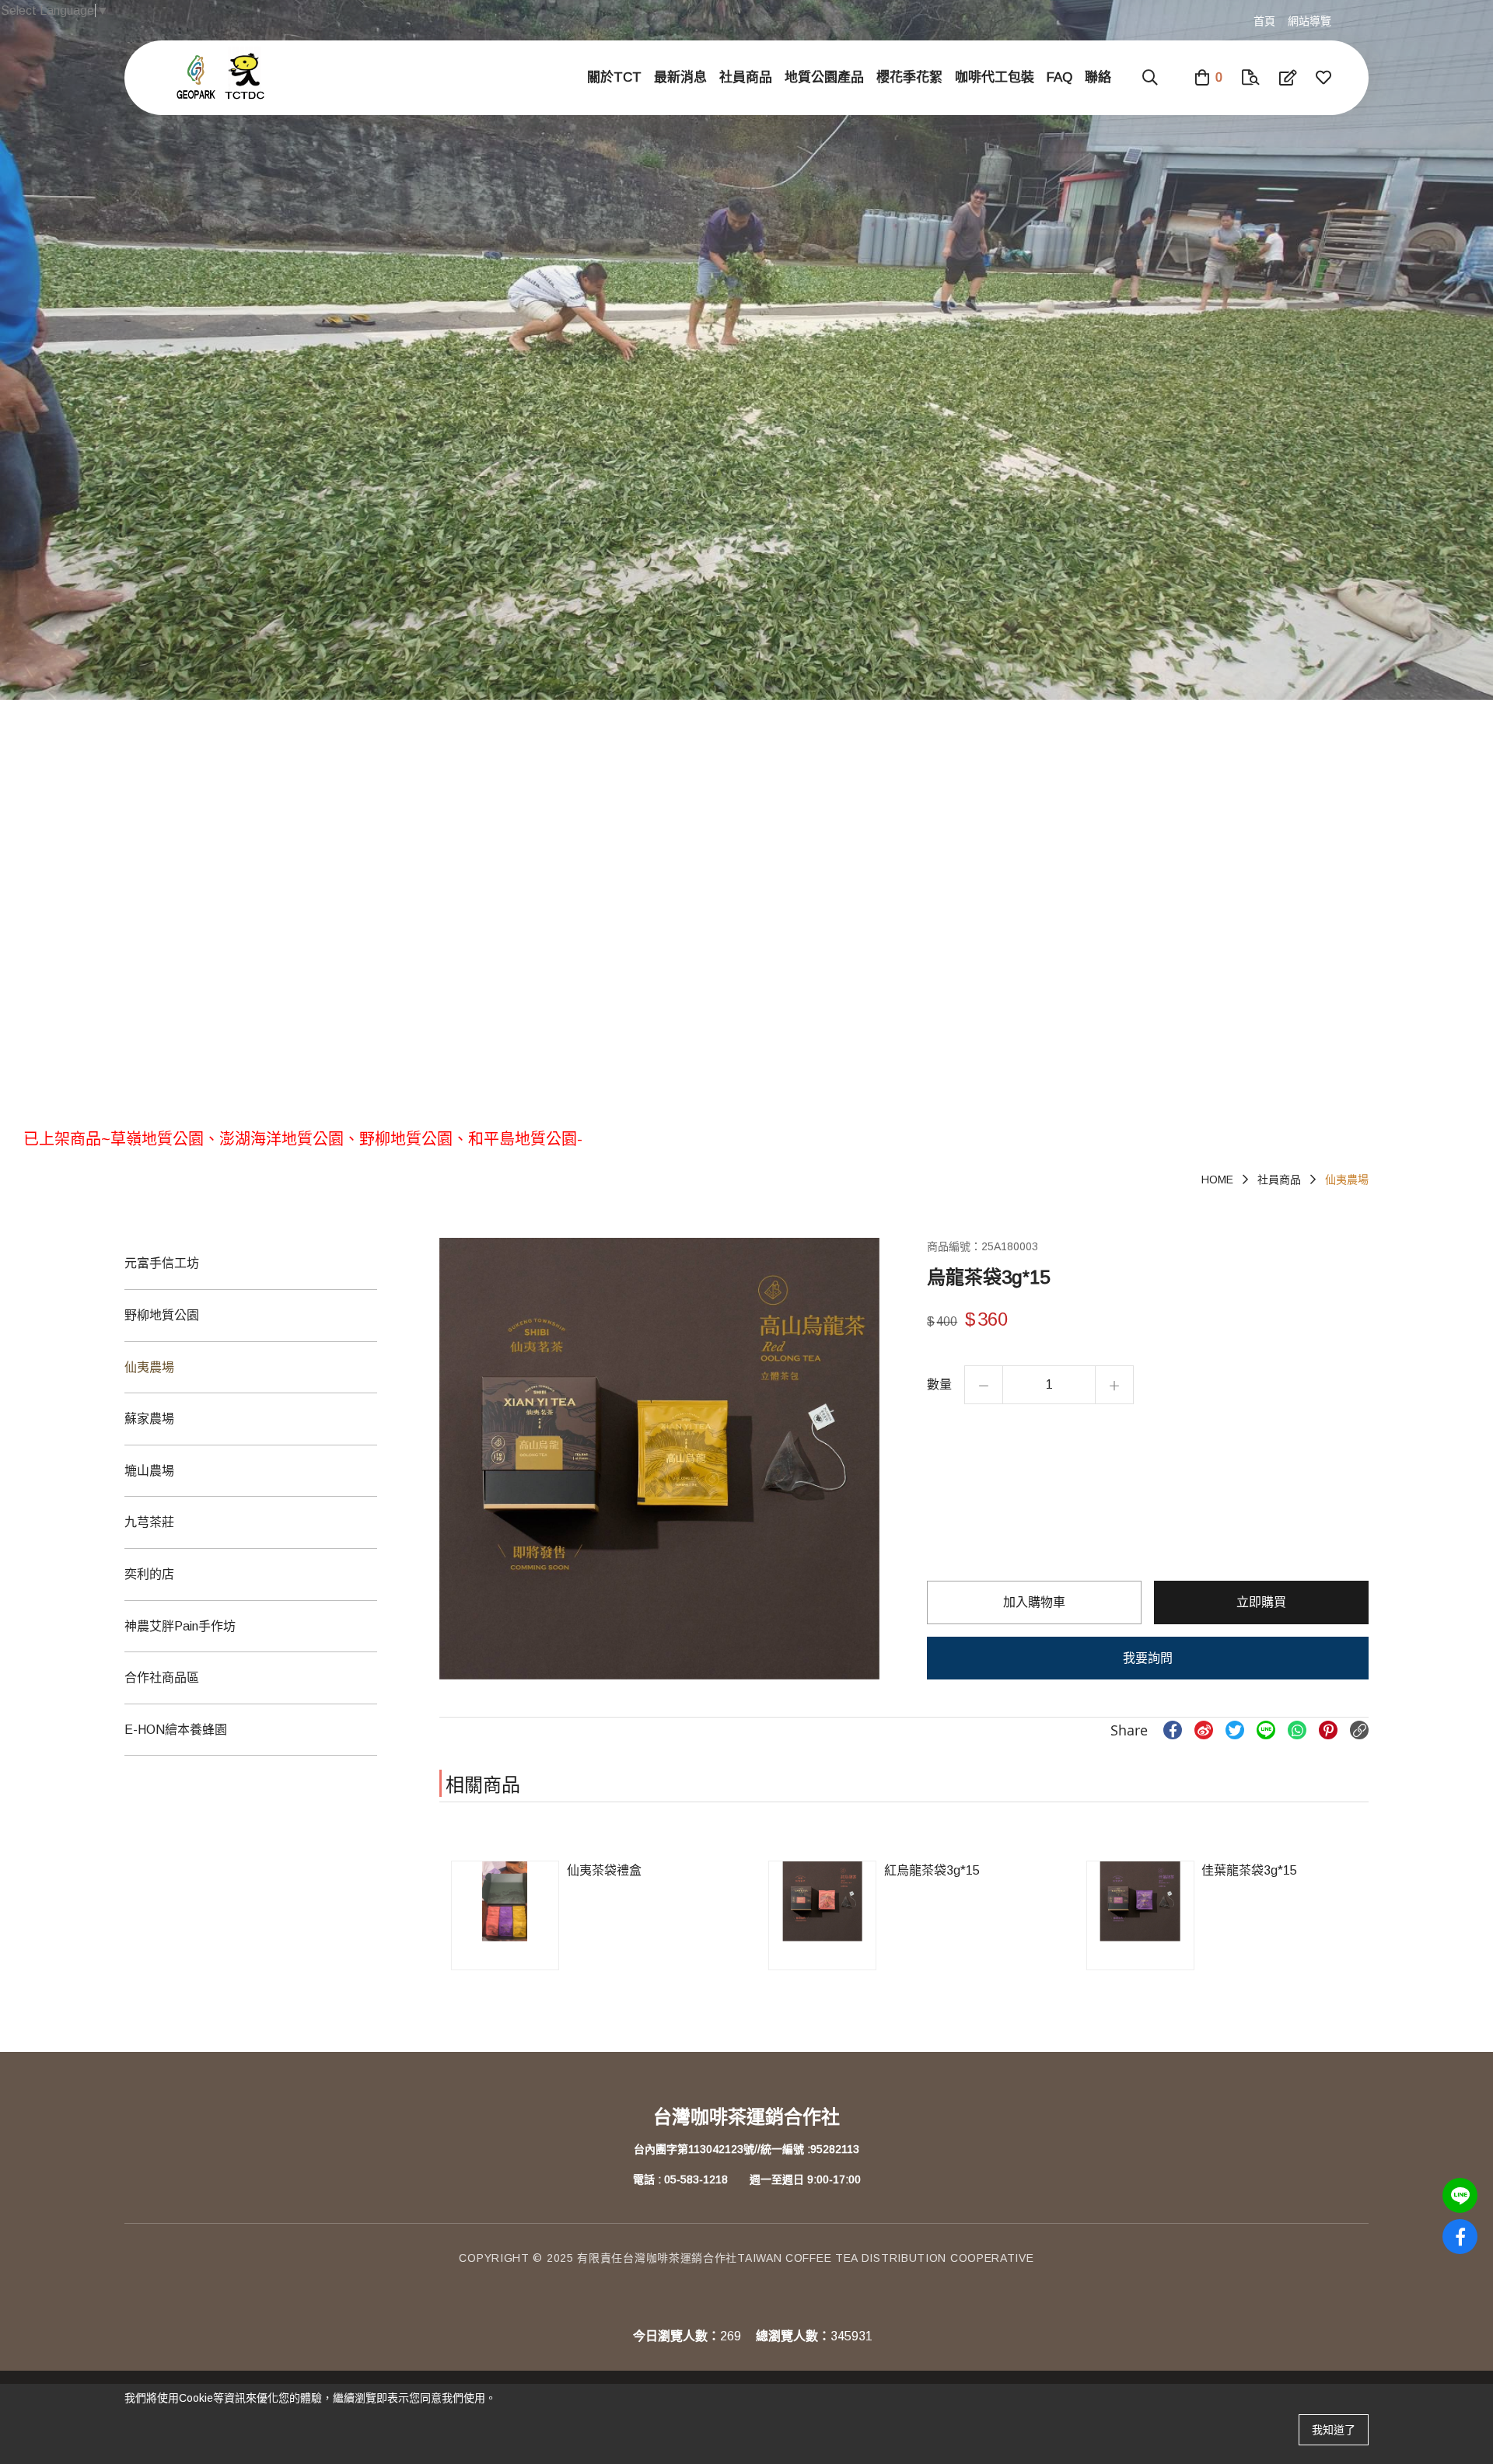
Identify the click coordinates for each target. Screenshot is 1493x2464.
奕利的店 (149, 1574)
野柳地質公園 (162, 1315)
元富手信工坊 (162, 1263)
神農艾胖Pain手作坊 (180, 1626)
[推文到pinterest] (1328, 1730)
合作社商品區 (162, 1678)
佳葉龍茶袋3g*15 (1249, 1870)
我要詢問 (1148, 1658)
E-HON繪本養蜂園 (176, 1730)
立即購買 (1261, 1602)
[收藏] (1323, 78)
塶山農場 (149, 1471)
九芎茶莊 (149, 1522)
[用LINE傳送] (1266, 1730)
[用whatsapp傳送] (1297, 1730)
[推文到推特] (1235, 1730)
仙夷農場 (1347, 1180)
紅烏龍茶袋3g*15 (932, 1870)
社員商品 (1279, 1180)
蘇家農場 (149, 1419)
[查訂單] (1251, 78)
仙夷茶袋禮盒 (604, 1870)
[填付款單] (1288, 78)
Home (1217, 1180)
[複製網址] (1359, 1730)
